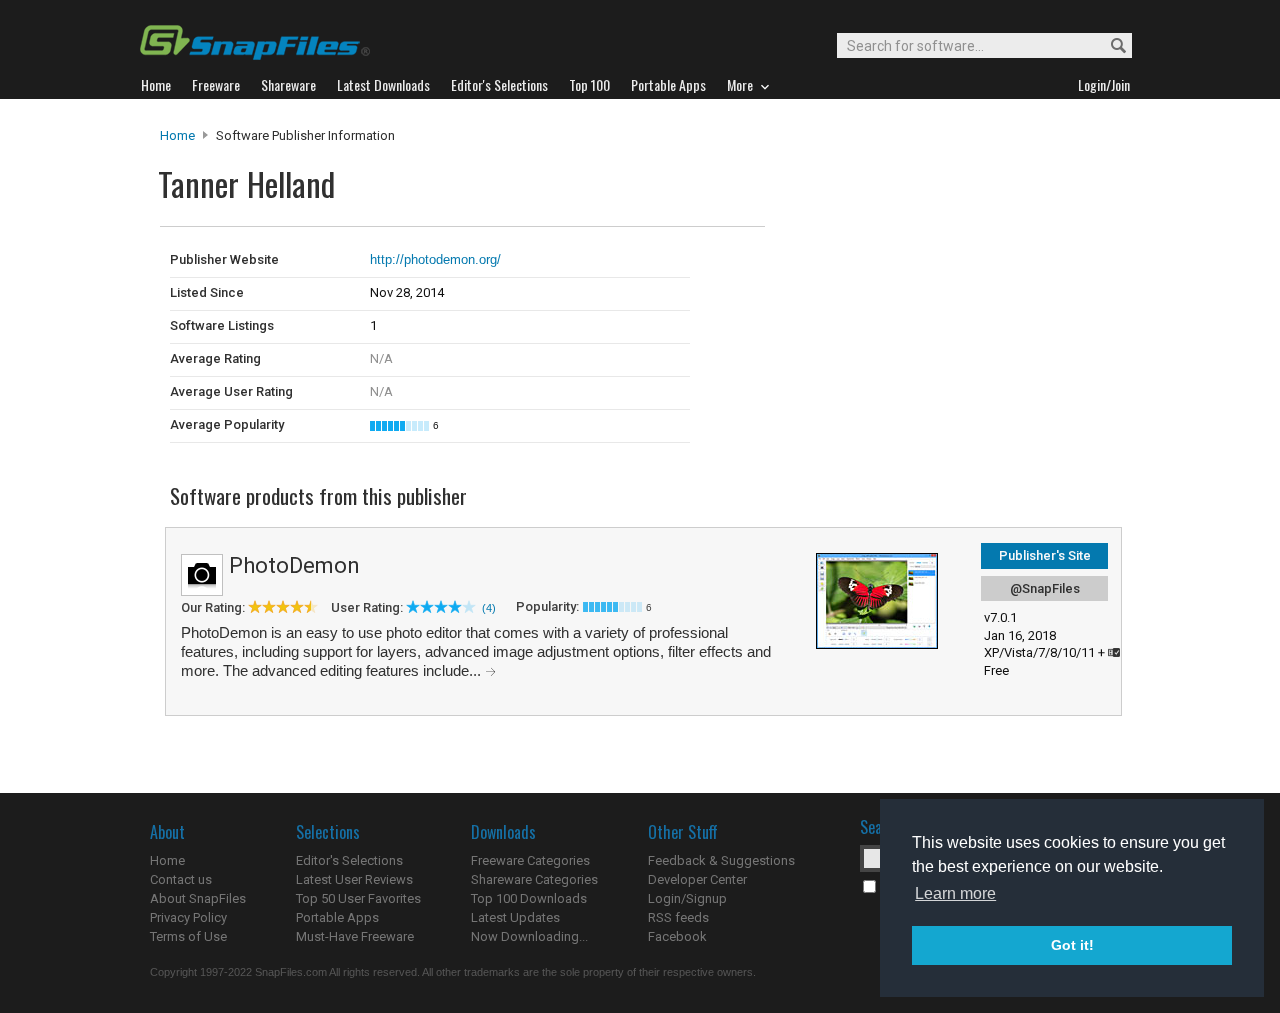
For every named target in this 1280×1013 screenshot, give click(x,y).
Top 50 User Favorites (358, 898)
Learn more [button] (955, 893)
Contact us (181, 879)
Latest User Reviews (354, 879)
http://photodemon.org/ (435, 259)
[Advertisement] (900, 268)
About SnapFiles (198, 898)
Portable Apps (337, 917)
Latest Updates (515, 917)
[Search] (1109, 46)
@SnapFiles (1045, 588)
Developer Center (697, 879)
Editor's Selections (349, 860)
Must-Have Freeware (355, 936)
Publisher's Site (1045, 555)
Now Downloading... (529, 936)
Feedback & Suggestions (721, 860)
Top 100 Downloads (529, 898)
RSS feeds (678, 917)
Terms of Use (188, 936)
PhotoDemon (294, 565)
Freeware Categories (530, 860)
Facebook (677, 936)
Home (177, 135)
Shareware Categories (534, 879)
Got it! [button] (1072, 945)
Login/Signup (687, 898)
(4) (489, 608)
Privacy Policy (188, 917)
